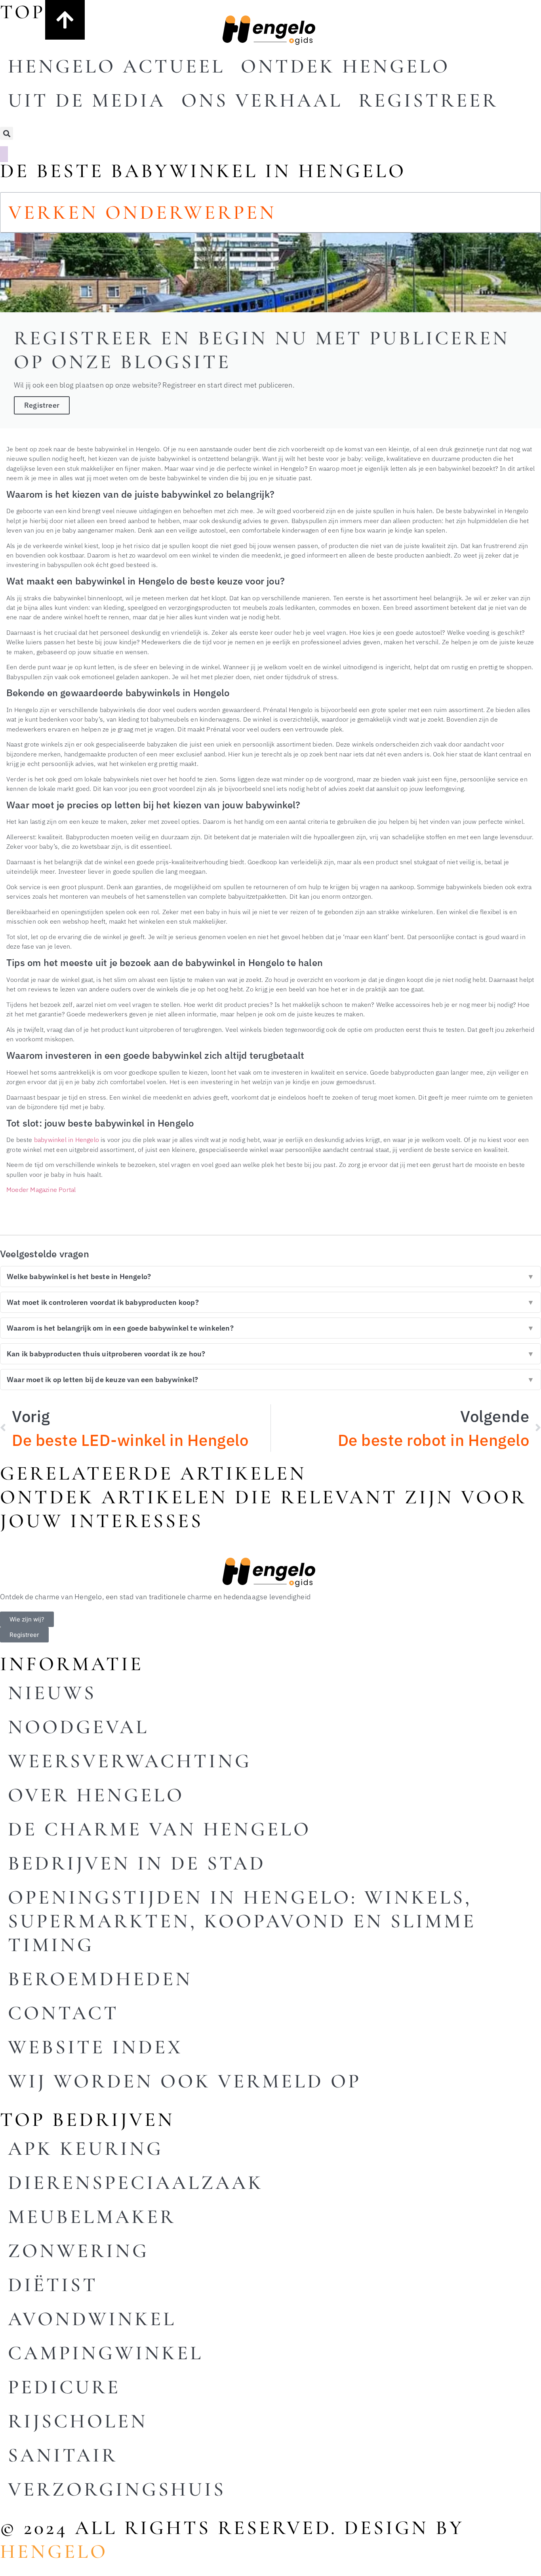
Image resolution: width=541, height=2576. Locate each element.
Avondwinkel (92, 2319)
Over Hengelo (96, 1795)
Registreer (428, 100)
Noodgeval (78, 1727)
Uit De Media (87, 100)
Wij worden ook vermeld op (185, 2081)
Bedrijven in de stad (137, 1863)
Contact (63, 2013)
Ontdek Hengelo (345, 66)
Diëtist (53, 2285)
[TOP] (65, 20)
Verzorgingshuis (117, 2489)
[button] (7, 133)
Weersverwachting (130, 1761)
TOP (23, 12)
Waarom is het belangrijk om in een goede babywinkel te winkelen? (270, 1328)
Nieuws (52, 1693)
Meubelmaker (92, 2217)
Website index (95, 2047)
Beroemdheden (100, 1979)
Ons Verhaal (262, 100)
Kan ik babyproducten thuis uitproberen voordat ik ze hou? (270, 1354)
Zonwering (78, 2251)
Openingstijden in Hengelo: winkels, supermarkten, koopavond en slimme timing (242, 1921)
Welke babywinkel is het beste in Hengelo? (270, 1277)
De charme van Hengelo (159, 1829)
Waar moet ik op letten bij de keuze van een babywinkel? (270, 1380)
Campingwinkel (106, 2353)
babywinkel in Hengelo (67, 1139)
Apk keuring (86, 2148)
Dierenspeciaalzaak (136, 2183)
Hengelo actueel (116, 66)
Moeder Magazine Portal (41, 1189)
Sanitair (63, 2455)
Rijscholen (78, 2421)
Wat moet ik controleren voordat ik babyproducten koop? (270, 1302)
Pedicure (64, 2387)
